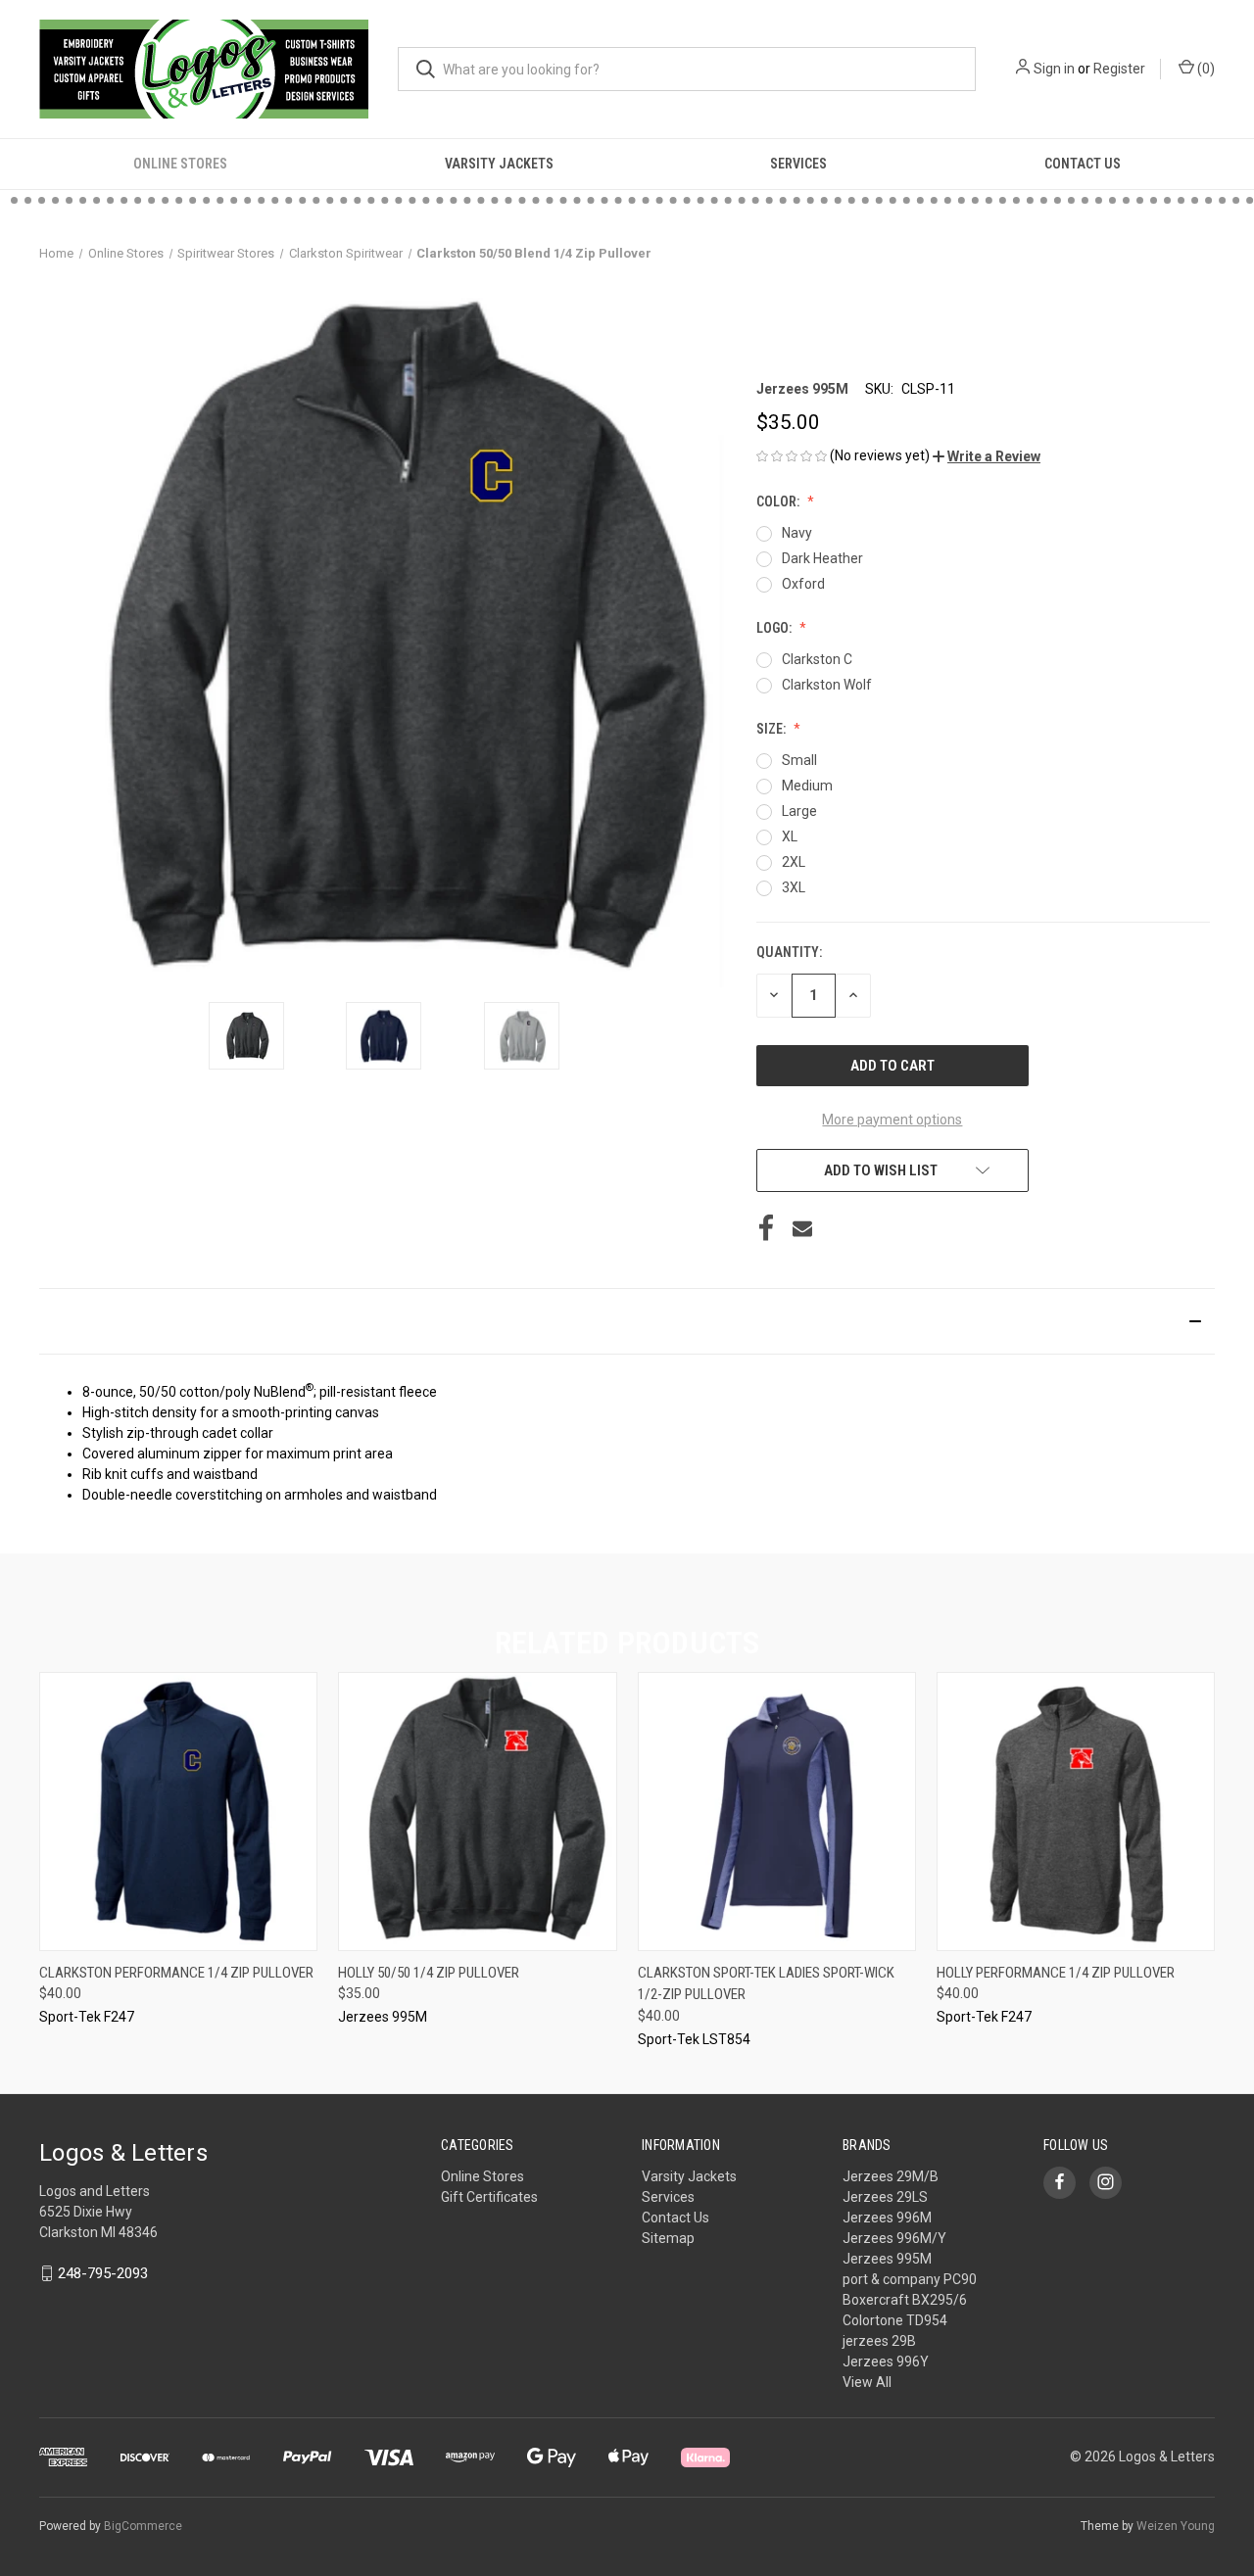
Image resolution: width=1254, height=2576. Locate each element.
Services (798, 164)
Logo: (775, 628)
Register (1119, 69)
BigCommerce (143, 2526)
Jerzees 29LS (885, 2197)
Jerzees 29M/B (891, 2176)
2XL (794, 862)
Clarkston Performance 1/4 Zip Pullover (176, 1973)
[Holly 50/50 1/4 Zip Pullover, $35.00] (477, 1812)
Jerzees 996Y (886, 2361)
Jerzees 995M (887, 2259)
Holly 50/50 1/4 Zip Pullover (429, 1973)
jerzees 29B (879, 2341)
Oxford (803, 584)
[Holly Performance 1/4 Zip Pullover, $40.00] (1076, 1812)
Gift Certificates (489, 2197)
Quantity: (789, 952)
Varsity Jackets (499, 164)
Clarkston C (817, 659)
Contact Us (1083, 164)
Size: (772, 729)
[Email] (802, 1228)
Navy (797, 533)
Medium (807, 786)
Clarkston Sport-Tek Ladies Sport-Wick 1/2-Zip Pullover (766, 1984)
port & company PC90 (910, 2279)
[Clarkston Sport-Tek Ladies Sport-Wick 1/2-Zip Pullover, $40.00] (777, 1812)
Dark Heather (822, 558)
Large (799, 811)
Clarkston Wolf (827, 685)
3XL (794, 887)
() (1205, 69)
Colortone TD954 (895, 2320)
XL (790, 836)
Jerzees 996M (887, 2218)
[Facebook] (766, 1228)
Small (799, 760)
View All (867, 2382)
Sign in (1054, 69)
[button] (987, 456)
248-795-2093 (103, 2273)
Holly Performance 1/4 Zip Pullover (1056, 1973)
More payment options (892, 1120)
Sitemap (668, 2238)
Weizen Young (1176, 2526)
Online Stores (180, 164)
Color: (779, 501)
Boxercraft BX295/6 (905, 2300)
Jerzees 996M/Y (894, 2238)
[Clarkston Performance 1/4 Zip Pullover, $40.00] (178, 1812)
